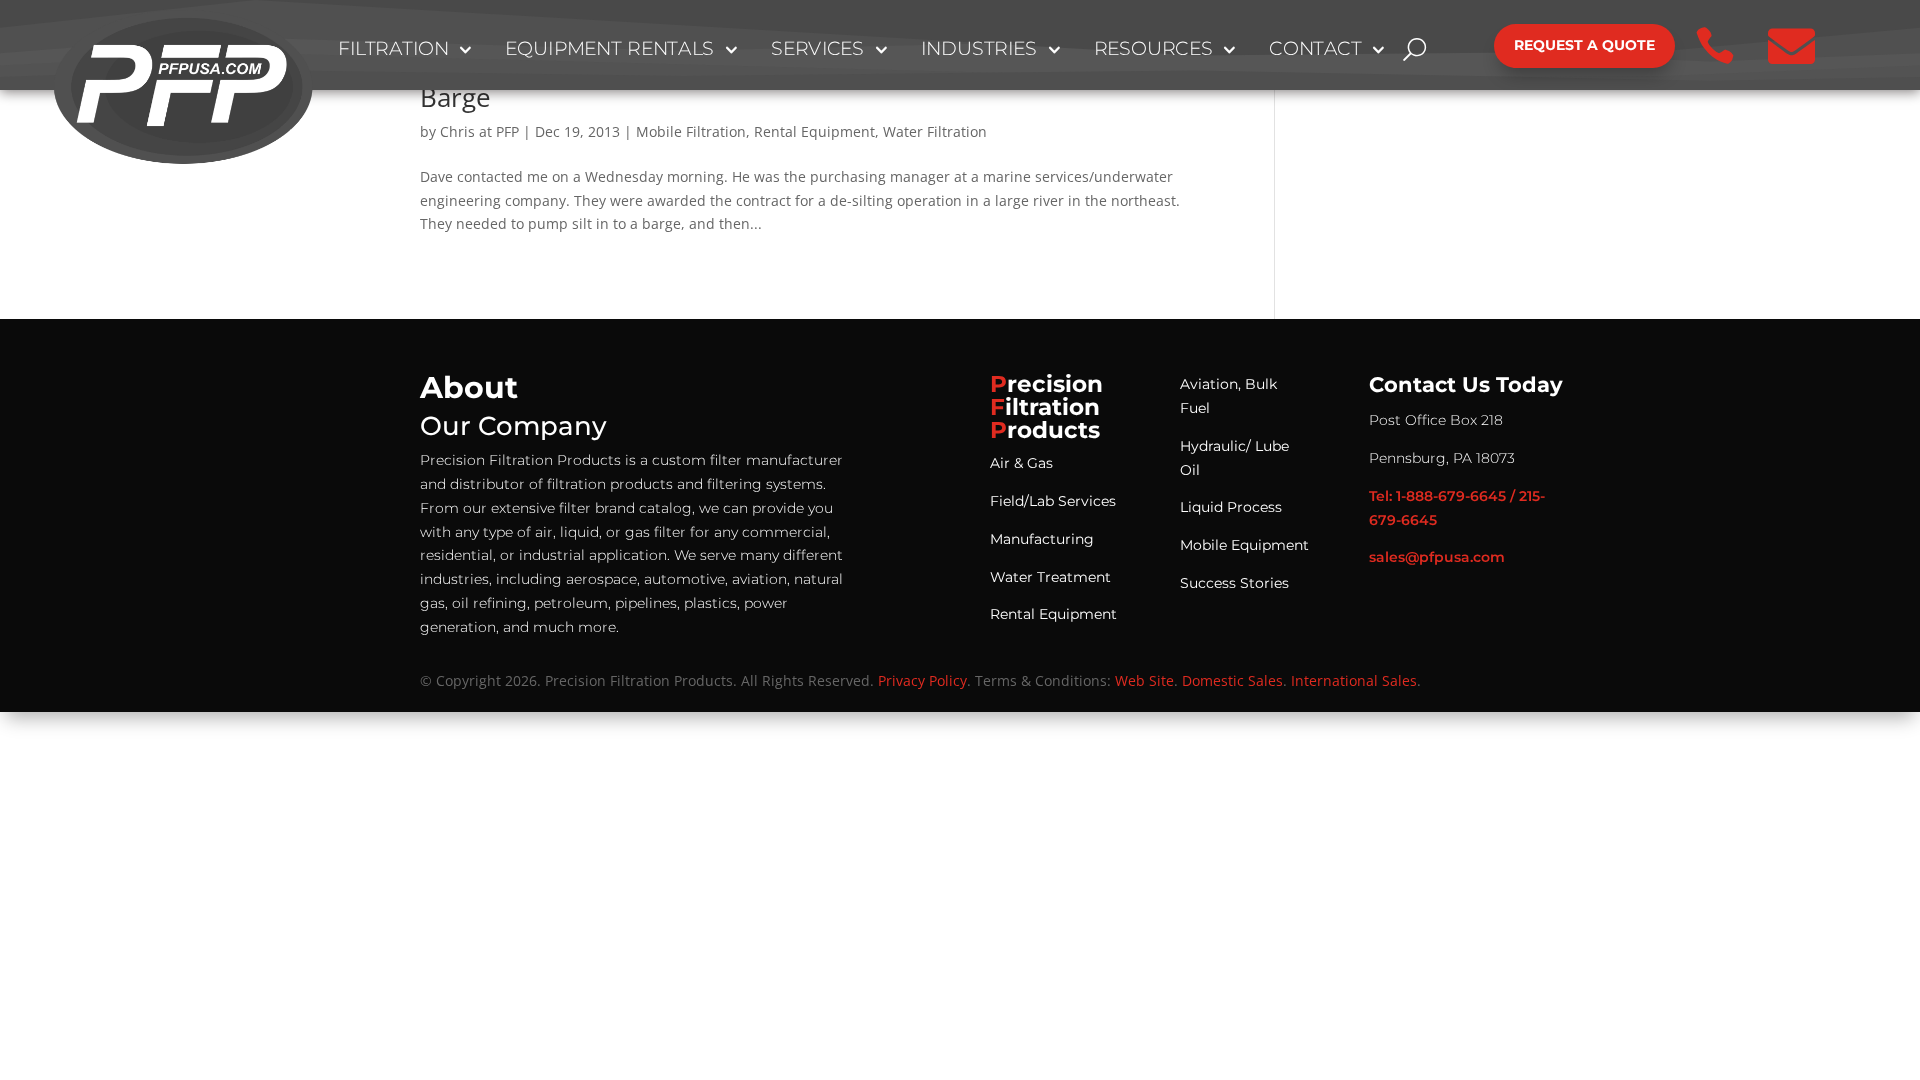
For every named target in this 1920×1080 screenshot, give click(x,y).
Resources (1153, 49)
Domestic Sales (1232, 680)
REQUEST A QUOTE (1584, 45)
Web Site (1144, 680)
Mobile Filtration (691, 131)
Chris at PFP (479, 131)
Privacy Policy (922, 680)
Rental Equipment (814, 131)
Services (818, 49)
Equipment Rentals (609, 49)
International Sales (1354, 680)
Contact (1315, 49)
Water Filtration (935, 131)
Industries (979, 49)
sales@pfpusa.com (1437, 557)
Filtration (393, 49)
